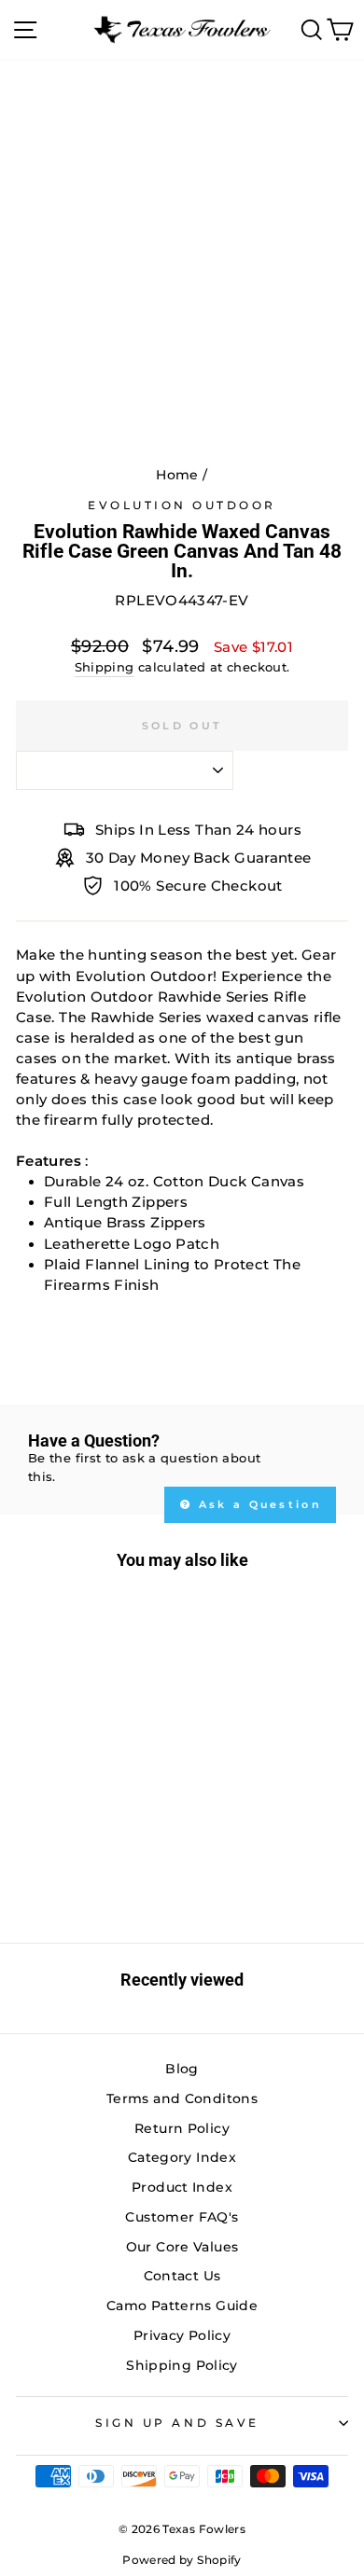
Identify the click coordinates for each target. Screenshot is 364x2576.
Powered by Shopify (182, 2560)
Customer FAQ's (182, 2217)
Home (177, 475)
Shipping (105, 667)
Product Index (182, 2187)
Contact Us (182, 2276)
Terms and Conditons (182, 2098)
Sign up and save (177, 2423)
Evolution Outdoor (182, 506)
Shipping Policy (182, 2365)
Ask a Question (258, 1504)
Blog (182, 2069)
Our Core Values (182, 2247)
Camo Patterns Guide (182, 2306)
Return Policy (182, 2128)
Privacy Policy (182, 2335)
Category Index (182, 2157)
